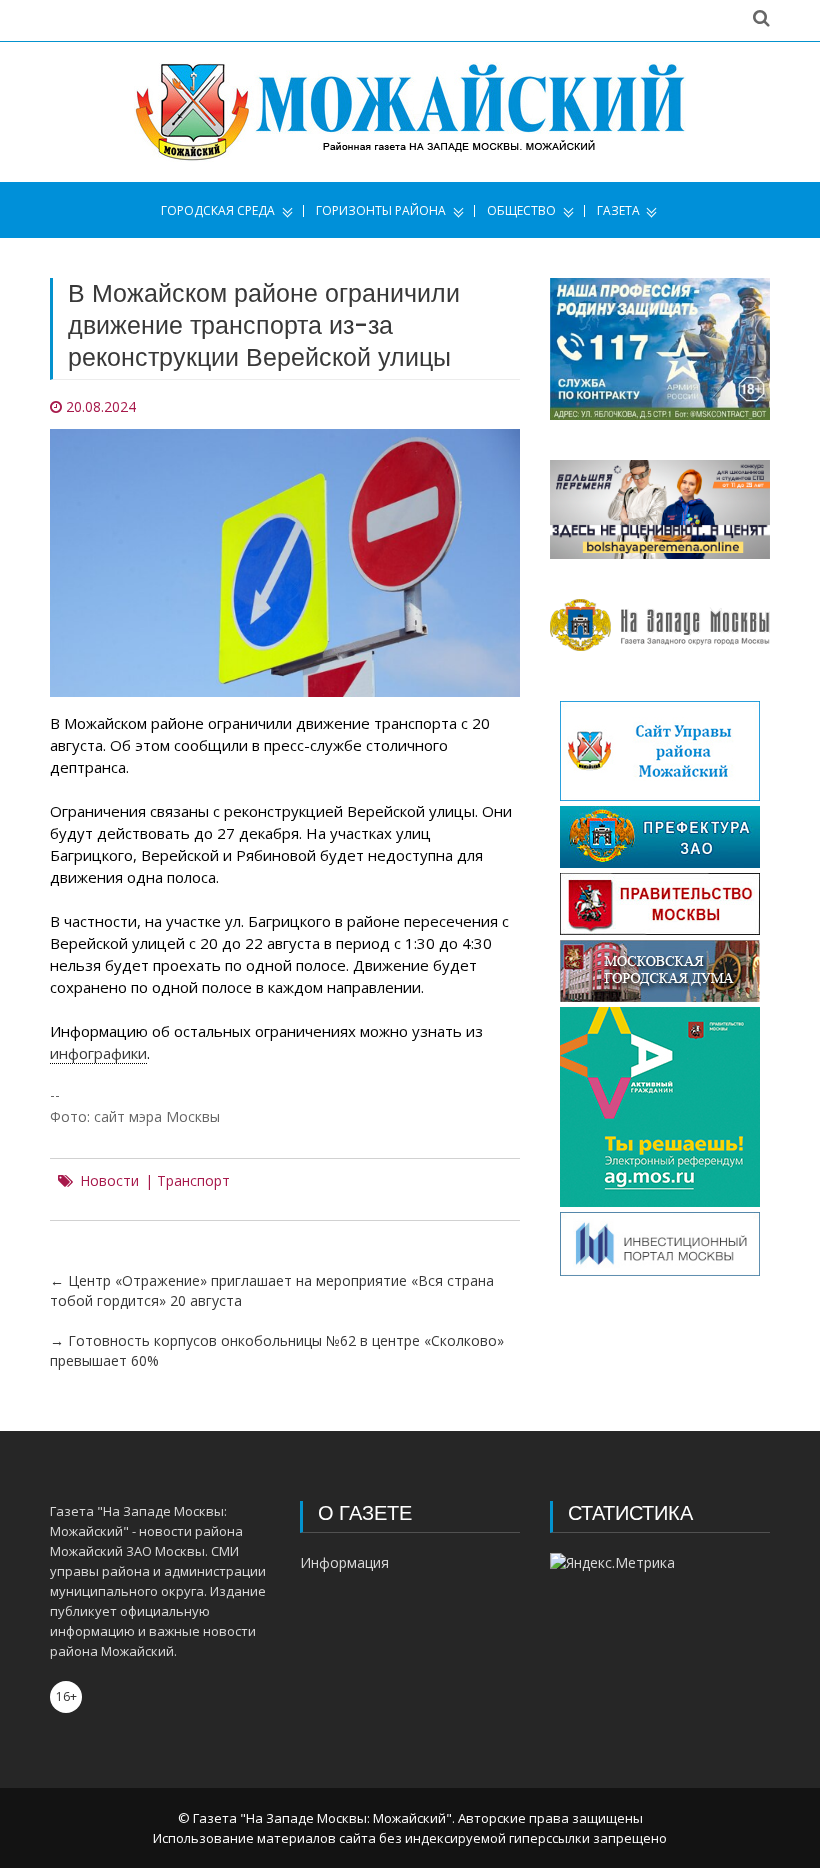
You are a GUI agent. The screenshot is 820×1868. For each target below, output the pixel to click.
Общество (521, 211)
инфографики (98, 1053)
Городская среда (218, 211)
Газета (618, 211)
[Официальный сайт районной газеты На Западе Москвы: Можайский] (410, 112)
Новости (109, 1181)
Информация (344, 1562)
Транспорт (193, 1181)
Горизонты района (381, 211)
